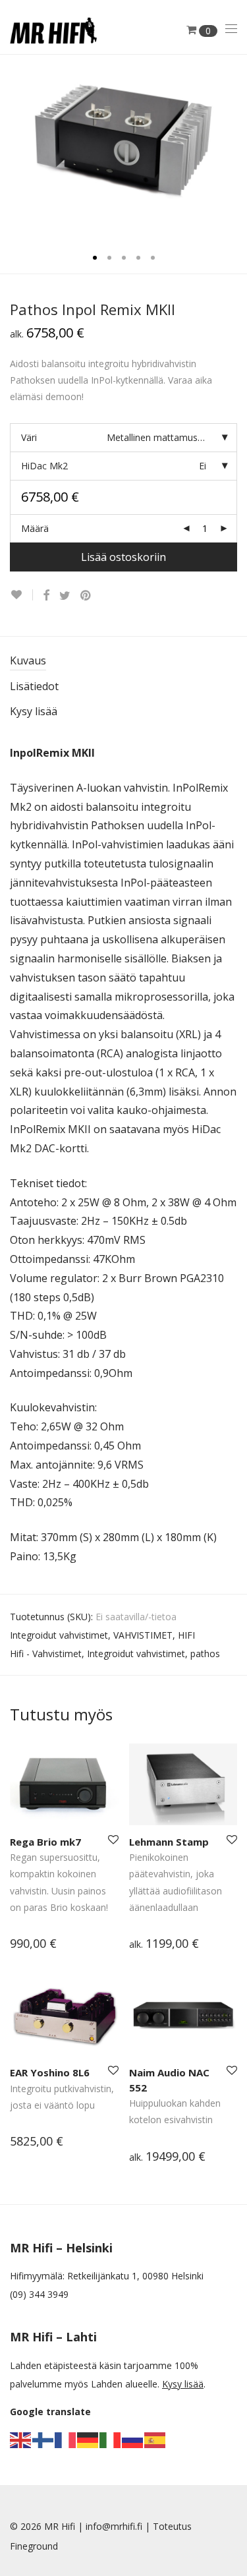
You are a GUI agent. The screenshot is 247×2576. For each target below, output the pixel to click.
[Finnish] (43, 2439)
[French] (66, 2439)
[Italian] (111, 2439)
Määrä (35, 528)
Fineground (34, 2546)
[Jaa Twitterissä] (65, 596)
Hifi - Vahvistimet (46, 1654)
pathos (205, 1654)
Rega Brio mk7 (45, 1842)
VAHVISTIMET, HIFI (154, 1635)
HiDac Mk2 (44, 466)
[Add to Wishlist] (21, 595)
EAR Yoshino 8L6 (50, 2072)
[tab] (123, 661)
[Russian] (133, 2439)
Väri (29, 437)
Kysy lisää (34, 711)
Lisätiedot (34, 686)
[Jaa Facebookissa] (46, 596)
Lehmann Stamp (169, 1842)
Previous (13, 147)
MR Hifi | (65, 2526)
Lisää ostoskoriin (123, 557)
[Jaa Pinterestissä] (86, 596)
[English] (21, 2439)
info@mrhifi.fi (114, 2526)
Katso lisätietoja (38, 1945)
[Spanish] (155, 2439)
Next (234, 147)
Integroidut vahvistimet (59, 1635)
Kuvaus (28, 660)
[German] (88, 2439)
